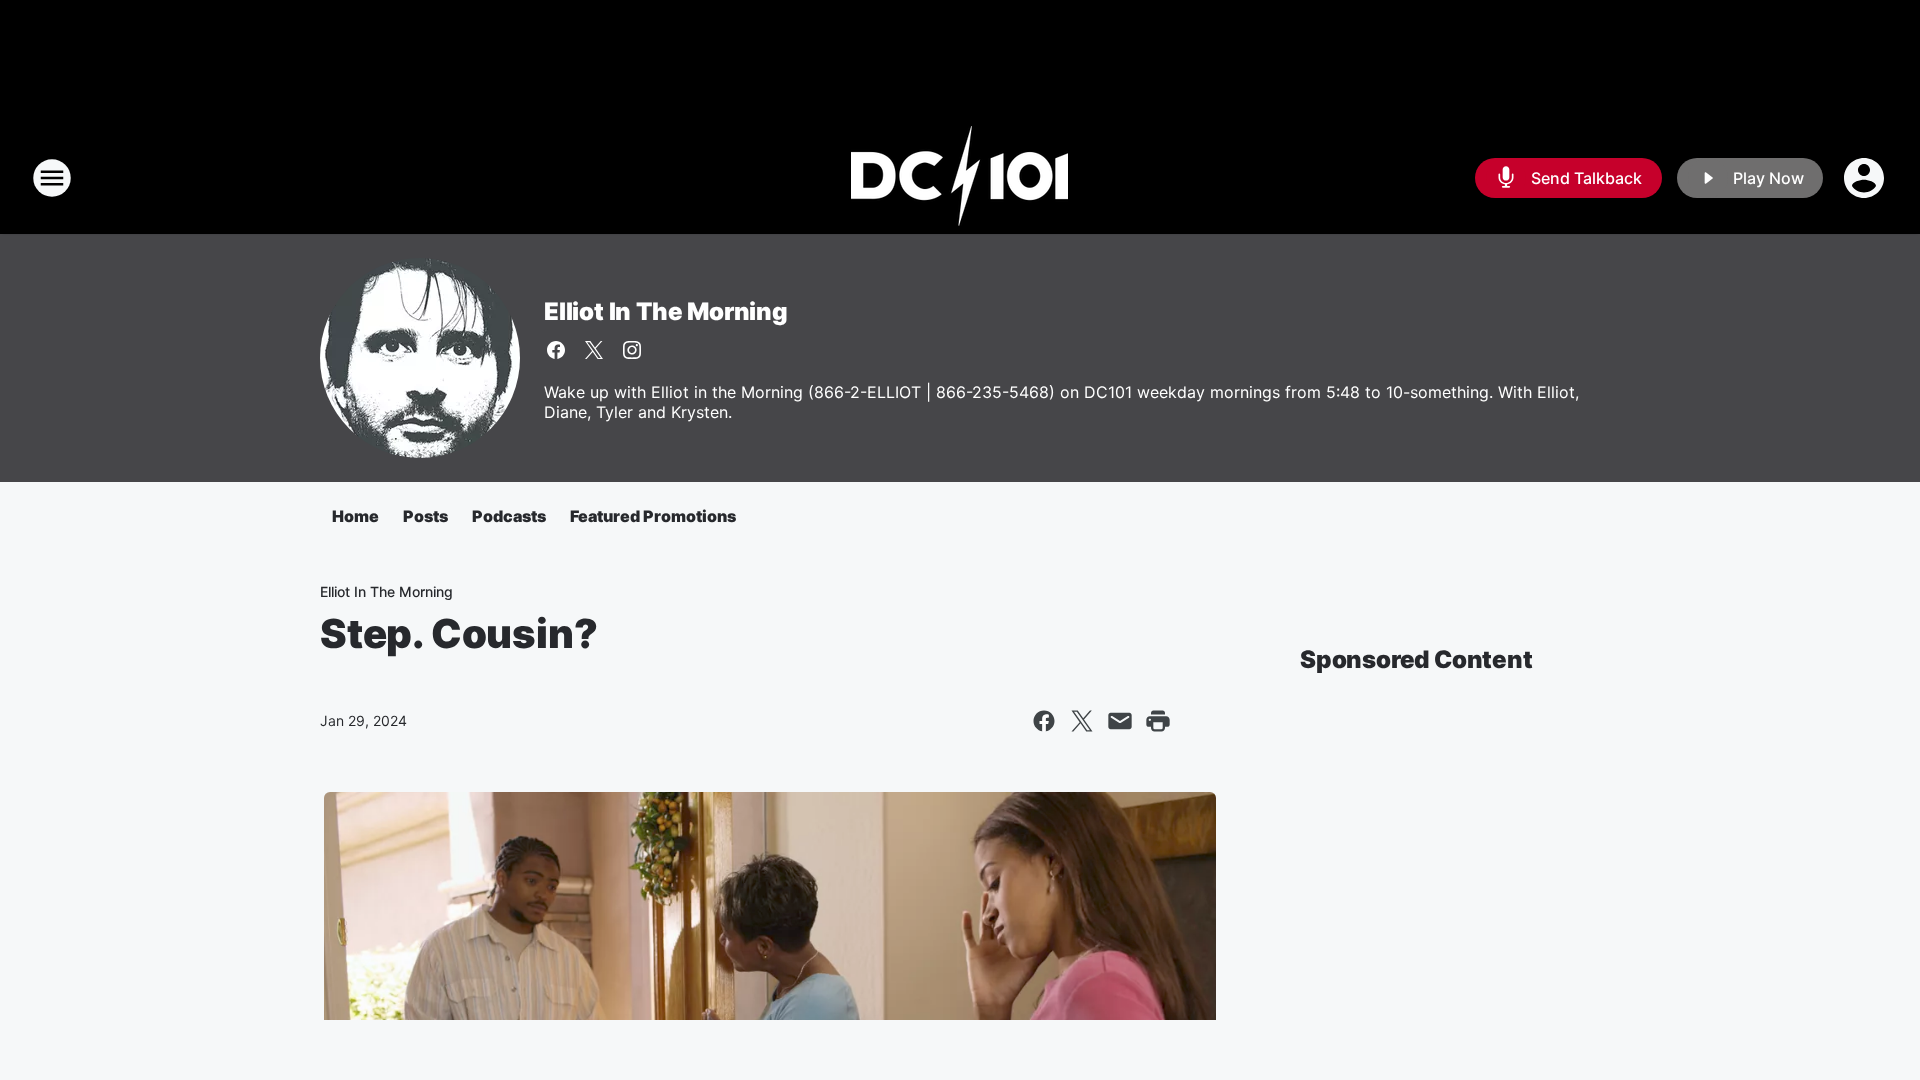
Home (355, 516)
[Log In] (1866, 178)
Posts (425, 516)
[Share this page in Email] (1120, 721)
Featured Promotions (653, 516)
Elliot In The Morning (666, 311)
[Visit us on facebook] (556, 350)
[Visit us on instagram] (632, 350)
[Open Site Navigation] (52, 178)
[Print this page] (1158, 721)
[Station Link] (960, 178)
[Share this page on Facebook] (1044, 721)
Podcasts (509, 516)
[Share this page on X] (1082, 721)
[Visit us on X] (594, 350)
